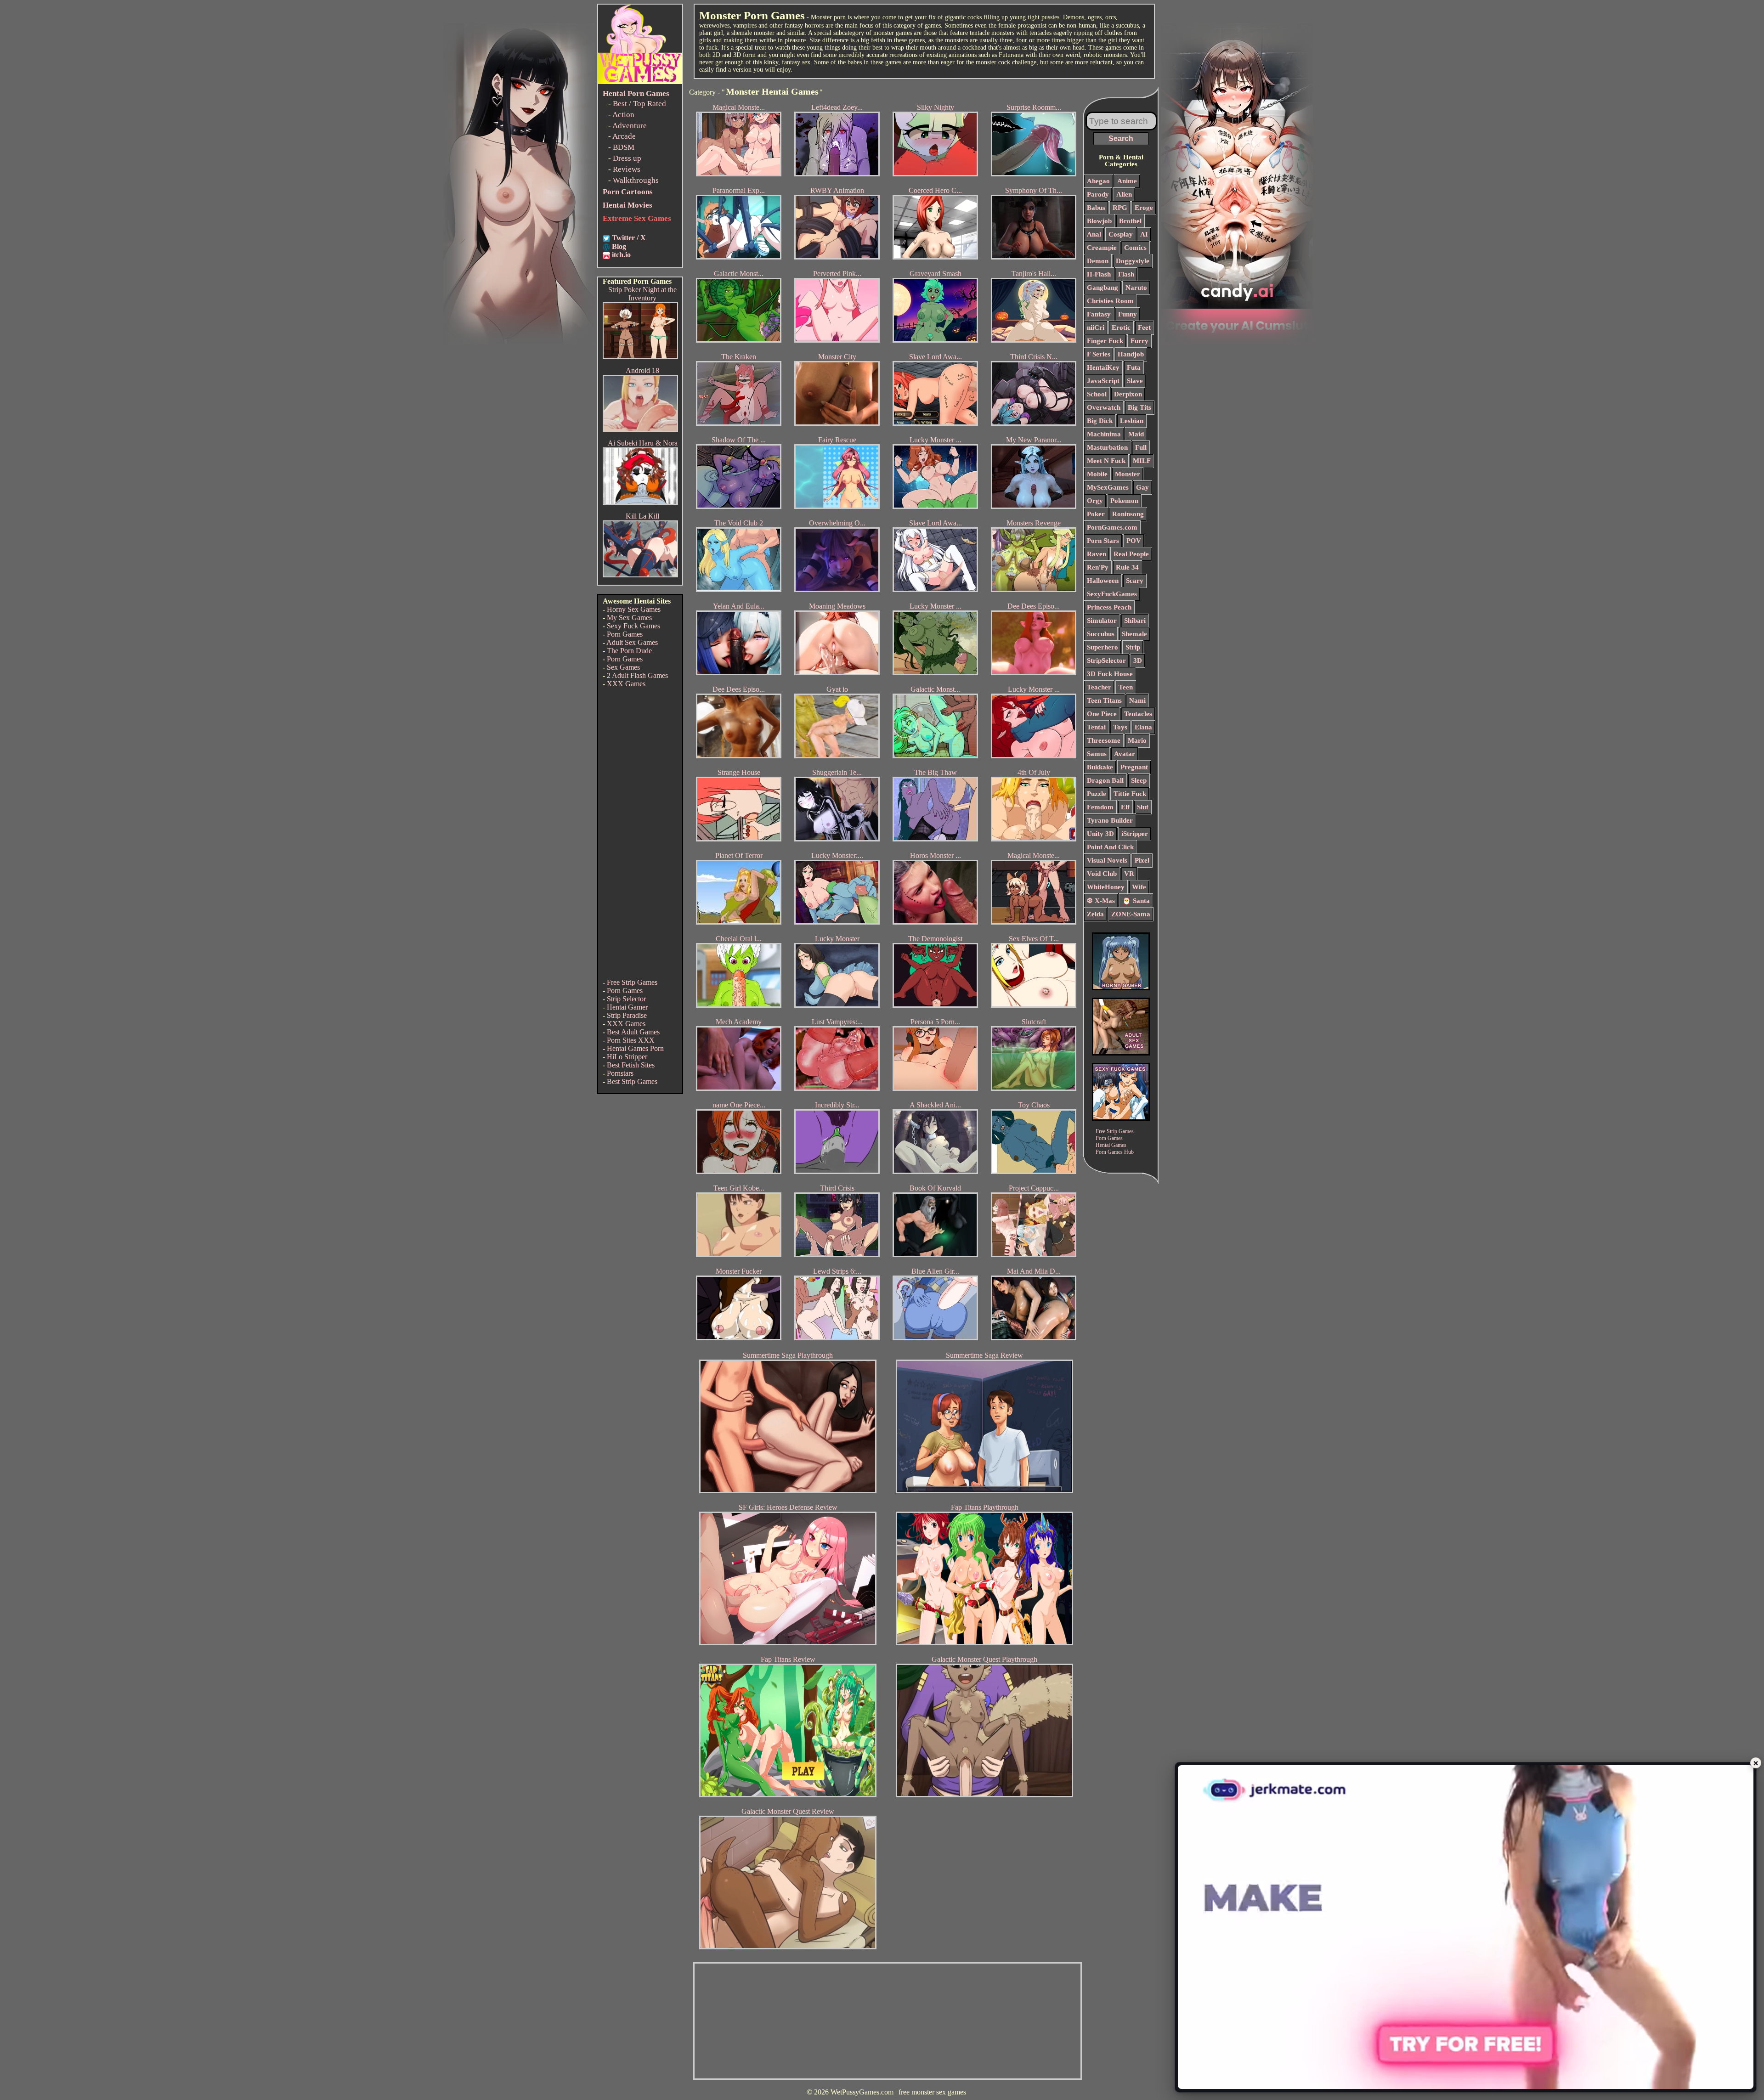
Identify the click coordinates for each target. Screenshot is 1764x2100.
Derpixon (1128, 394)
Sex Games (623, 667)
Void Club (1102, 874)
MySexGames (1108, 487)
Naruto (1136, 288)
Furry (1139, 341)
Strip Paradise (627, 1015)
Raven (1097, 554)
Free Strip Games (632, 982)
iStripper (1135, 834)
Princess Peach (1109, 607)
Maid (1136, 434)
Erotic (1121, 327)
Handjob (1131, 354)
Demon (1098, 261)
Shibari (1135, 621)
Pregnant (1134, 767)
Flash (1126, 274)
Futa (1134, 367)
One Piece (1102, 714)
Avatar (1125, 754)
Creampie (1102, 248)
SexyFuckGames (1112, 594)
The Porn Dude (629, 651)
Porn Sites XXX (631, 1040)
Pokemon (1124, 501)
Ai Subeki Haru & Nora (643, 443)
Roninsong (1128, 514)
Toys (1120, 727)
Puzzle (1097, 794)
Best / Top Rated (639, 104)
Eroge (1144, 208)
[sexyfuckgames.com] (1121, 1118)
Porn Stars (1103, 541)
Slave (1135, 381)
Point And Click (1110, 847)
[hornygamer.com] (1121, 988)
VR (1129, 874)
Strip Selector (626, 999)
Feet (1144, 327)
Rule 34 (1127, 567)
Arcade (624, 136)
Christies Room (1110, 301)
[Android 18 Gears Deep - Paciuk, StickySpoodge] (640, 429)
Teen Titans (1104, 700)
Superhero (1102, 647)
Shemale (1134, 634)
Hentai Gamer (627, 1007)
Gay (1142, 487)
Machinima (1104, 434)
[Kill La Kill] (640, 575)
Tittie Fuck (1130, 794)
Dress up (627, 158)
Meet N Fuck (1106, 461)
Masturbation (1107, 447)
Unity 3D (1100, 834)
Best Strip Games (632, 1081)
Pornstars (620, 1073)
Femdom (1100, 807)
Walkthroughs (636, 180)
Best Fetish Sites (631, 1065)
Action (623, 115)
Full (1141, 447)
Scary (1135, 581)
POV (1134, 541)
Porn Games (625, 634)
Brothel (1130, 221)
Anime (1127, 181)
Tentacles (1138, 714)
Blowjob (1099, 221)
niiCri (1096, 327)
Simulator (1102, 621)
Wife (1139, 887)
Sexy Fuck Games (633, 626)
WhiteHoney (1106, 887)
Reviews (627, 169)
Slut (1143, 807)
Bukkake (1100, 767)
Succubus (1101, 634)
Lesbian (1132, 421)
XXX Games (626, 684)
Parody (1098, 194)
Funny (1128, 314)
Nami (1137, 700)
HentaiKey (1103, 367)
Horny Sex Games (634, 609)
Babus (1096, 208)
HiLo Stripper (627, 1057)
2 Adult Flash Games (637, 675)
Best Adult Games (633, 1032)
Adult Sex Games (632, 642)
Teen (1126, 687)
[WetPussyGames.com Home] (640, 82)
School (1097, 394)
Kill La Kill (642, 516)
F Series (1099, 354)
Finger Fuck (1105, 341)
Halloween (1103, 581)
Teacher (1099, 687)
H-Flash (1099, 274)
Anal (1094, 234)
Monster (1128, 474)
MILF (1142, 461)
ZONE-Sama (1131, 914)
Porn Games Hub (1115, 1152)
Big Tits (1139, 407)
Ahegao (1098, 181)
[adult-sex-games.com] (1121, 1053)
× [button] (1756, 1763)
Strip (1133, 647)
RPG (1120, 208)
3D (1138, 660)
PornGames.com (1112, 527)
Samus (1097, 754)
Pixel (1142, 860)
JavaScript (1103, 381)
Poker (1096, 514)
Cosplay (1121, 234)
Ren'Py (1098, 567)
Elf (1125, 807)
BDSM (624, 147)
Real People (1131, 554)
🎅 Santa (1136, 901)
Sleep (1139, 780)
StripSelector (1106, 660)
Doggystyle (1133, 261)
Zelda (1095, 914)
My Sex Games (629, 618)
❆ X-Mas (1101, 901)
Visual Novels (1107, 860)
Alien (1124, 194)
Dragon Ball (1105, 780)
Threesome (1104, 740)
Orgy (1095, 501)
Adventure (630, 126)
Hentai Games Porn (635, 1048)
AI (1144, 234)
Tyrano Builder (1110, 820)
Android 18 (642, 370)
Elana (1143, 727)
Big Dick (1100, 421)
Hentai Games (1111, 1145)
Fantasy (1099, 314)
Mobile (1097, 474)
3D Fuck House (1110, 674)
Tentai (1096, 727)
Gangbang (1102, 288)
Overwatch (1104, 407)
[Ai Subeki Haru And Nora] (640, 502)
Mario (1137, 740)
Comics (1135, 248)
